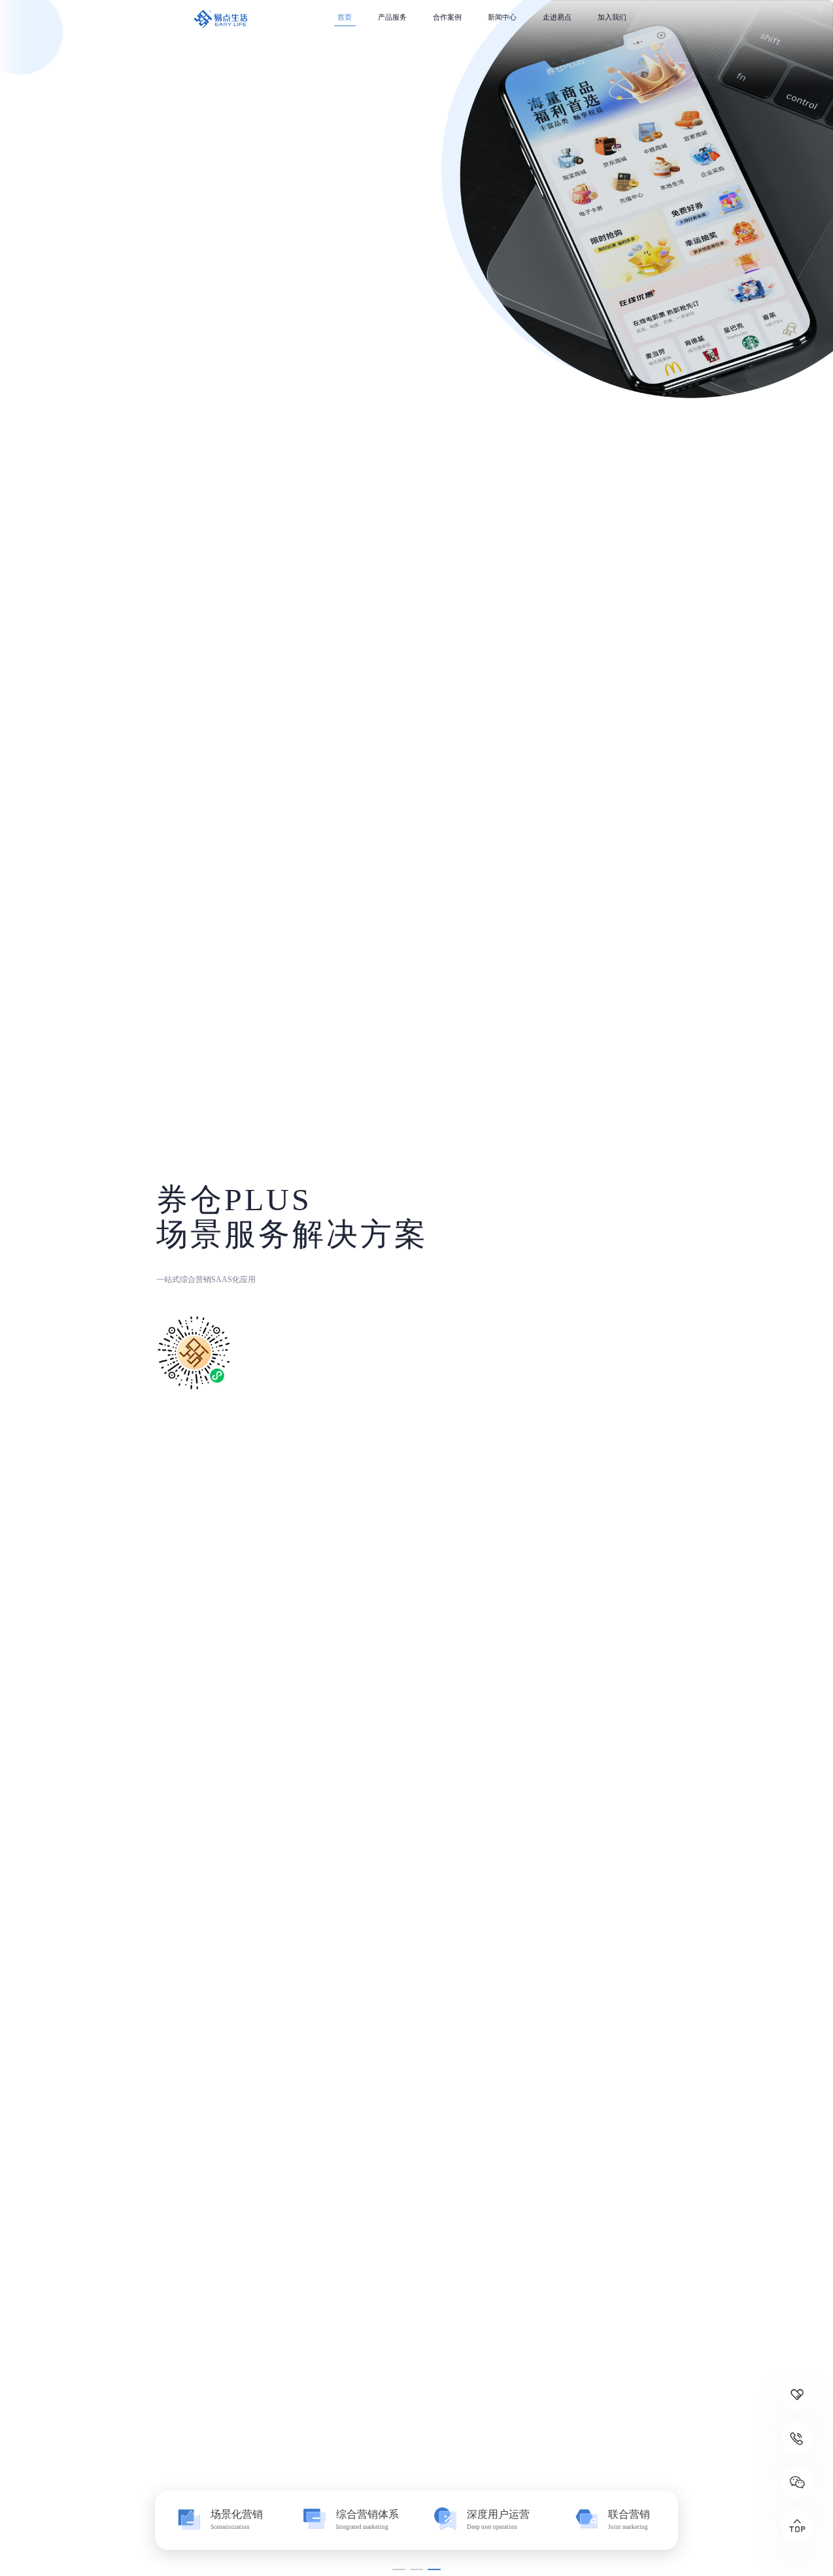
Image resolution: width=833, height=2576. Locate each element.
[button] (399, 2570)
